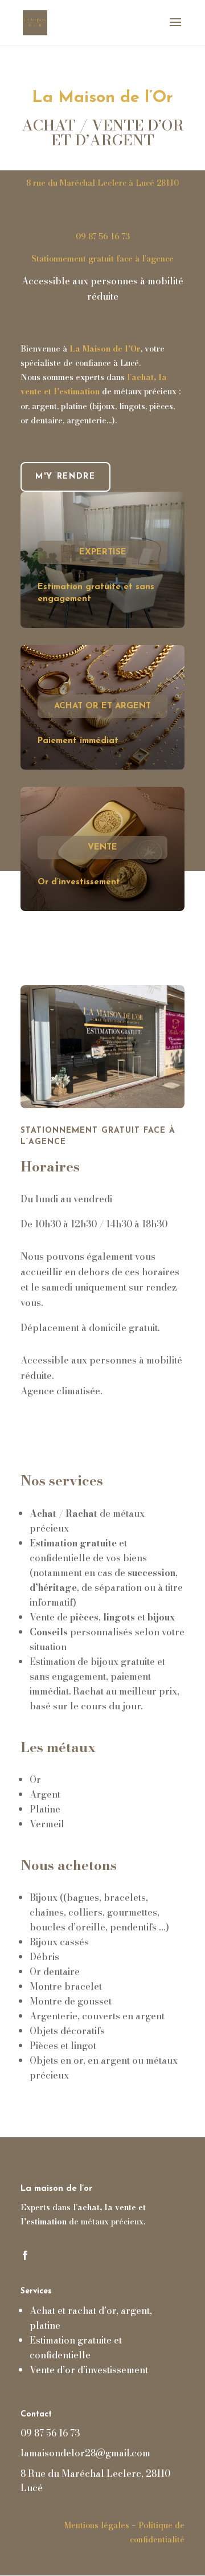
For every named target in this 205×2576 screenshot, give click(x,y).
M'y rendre (65, 477)
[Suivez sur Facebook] (25, 2255)
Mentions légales (97, 2525)
